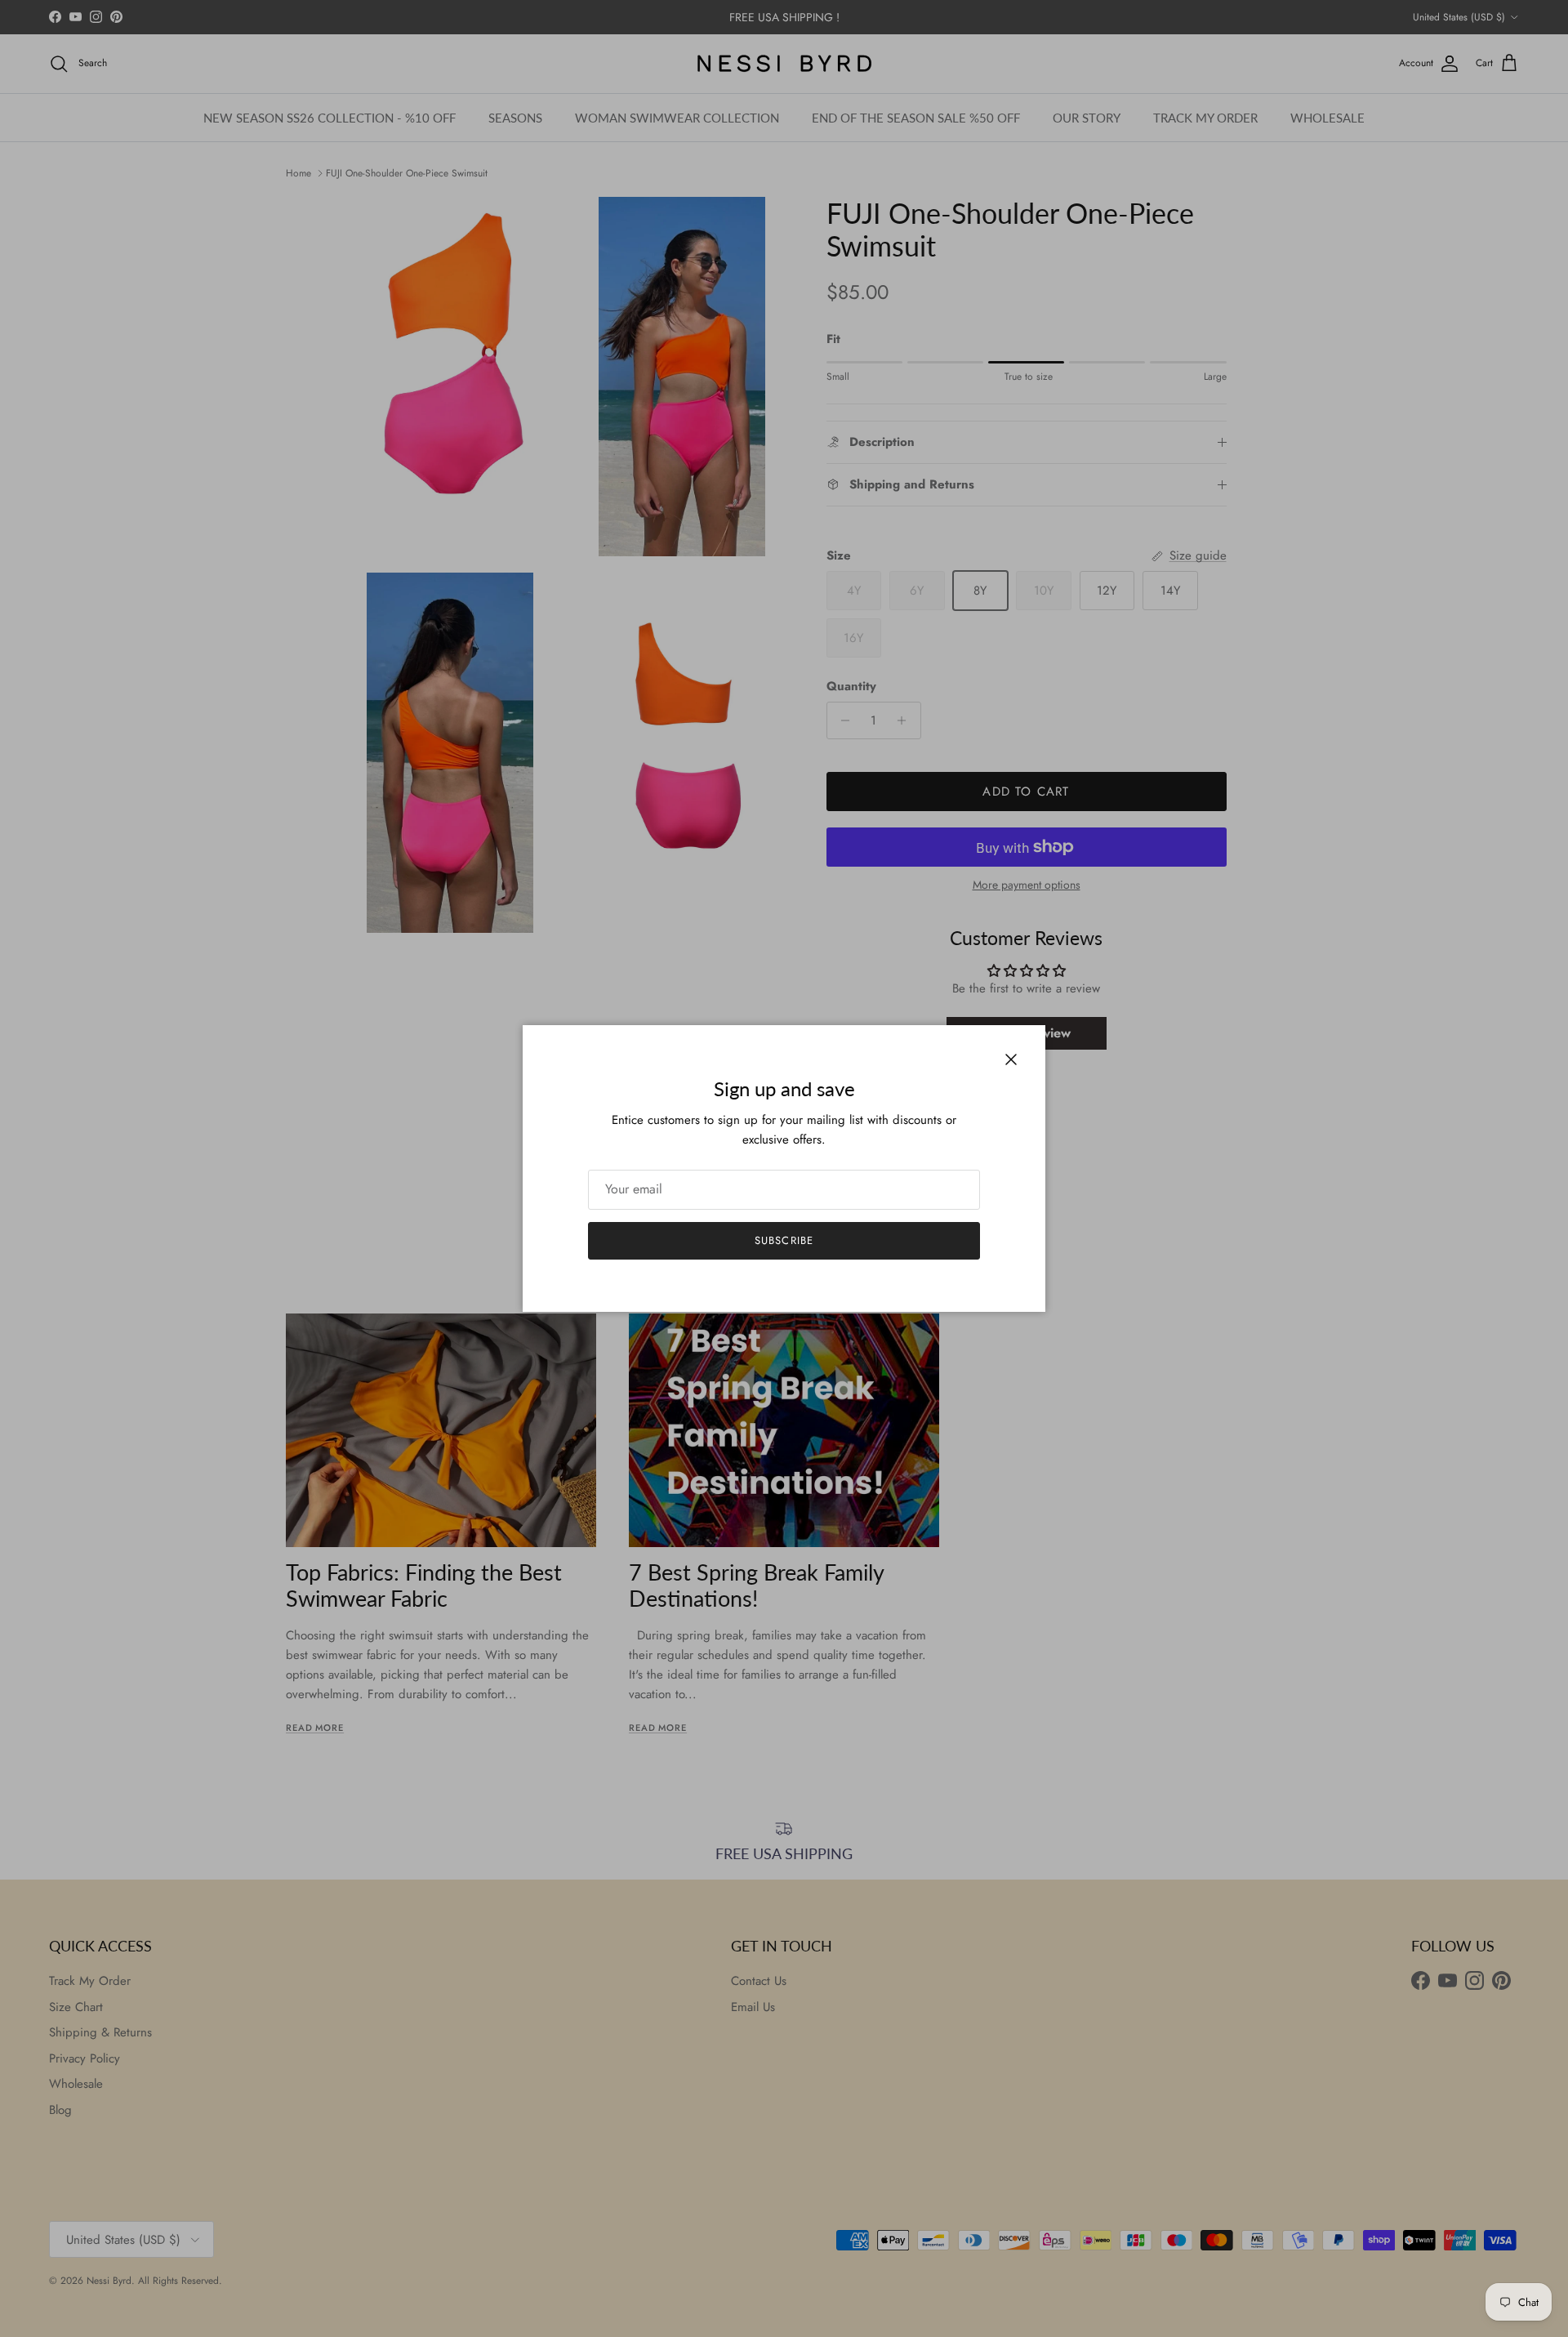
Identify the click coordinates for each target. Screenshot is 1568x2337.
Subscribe (784, 1240)
